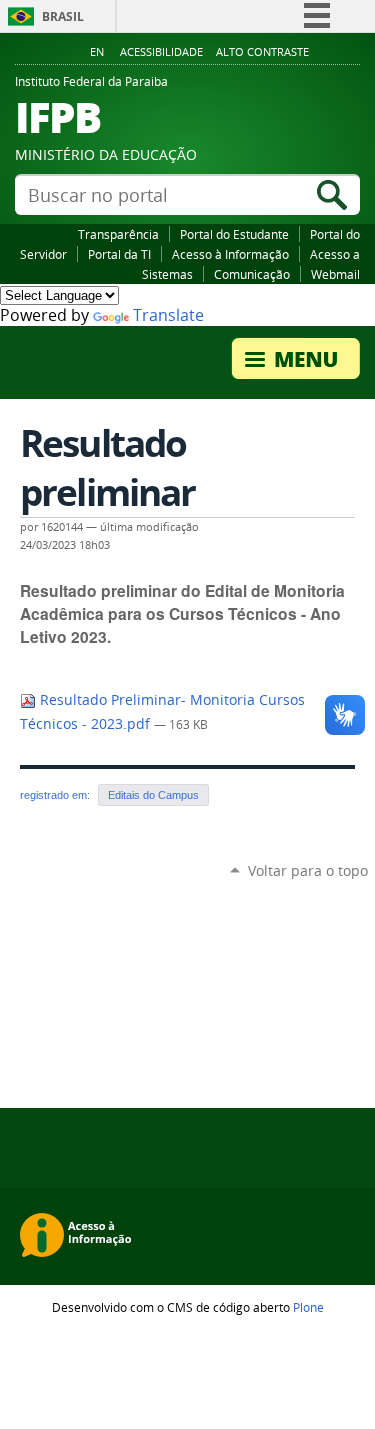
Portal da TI (119, 254)
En (97, 52)
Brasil (63, 16)
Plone (308, 1307)
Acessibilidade (161, 52)
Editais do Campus (153, 795)
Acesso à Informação (230, 254)
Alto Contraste (262, 52)
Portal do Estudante (234, 234)
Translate (168, 315)
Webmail (335, 274)
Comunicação (252, 274)
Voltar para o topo (308, 870)
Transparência (118, 234)
